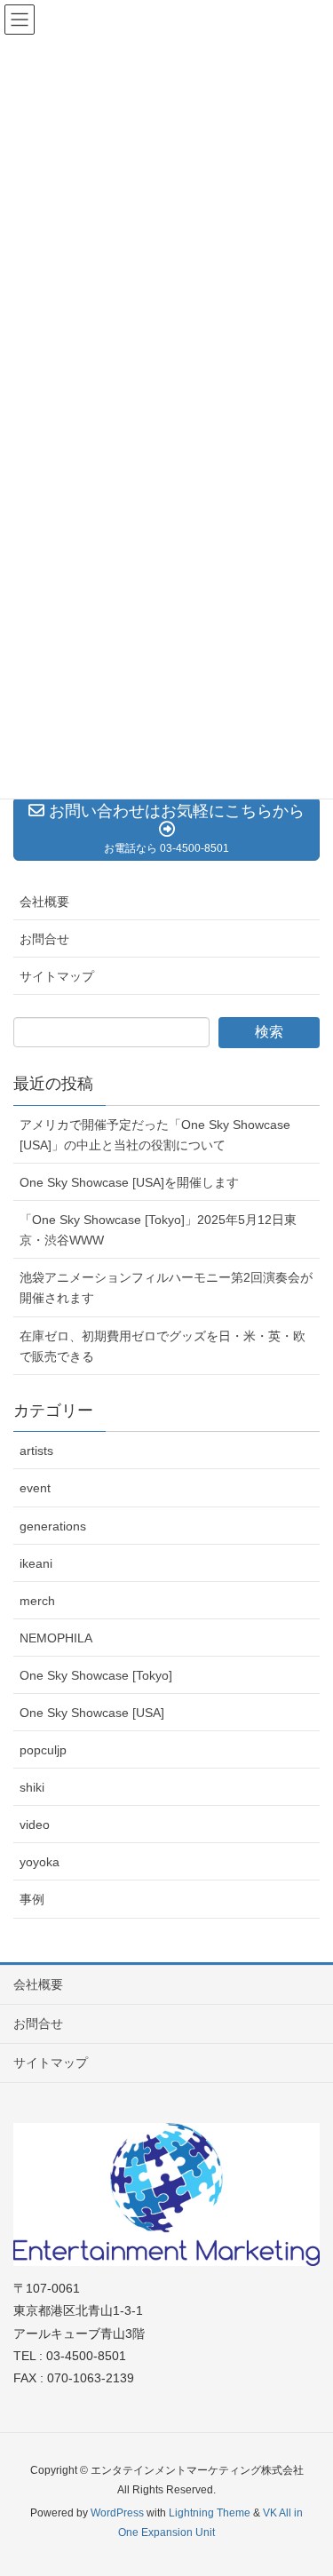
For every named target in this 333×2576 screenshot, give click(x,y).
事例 (32, 1899)
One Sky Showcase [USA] (92, 1713)
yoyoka (40, 1862)
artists (36, 1451)
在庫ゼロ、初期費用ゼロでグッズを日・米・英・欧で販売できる (163, 1346)
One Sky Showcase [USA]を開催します (129, 1182)
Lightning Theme (210, 2513)
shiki (32, 1787)
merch (37, 1601)
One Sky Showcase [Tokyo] (96, 1675)
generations (53, 1526)
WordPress (117, 2513)
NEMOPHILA (56, 1638)
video (35, 1825)
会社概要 (44, 902)
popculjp (43, 1750)
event (35, 1488)
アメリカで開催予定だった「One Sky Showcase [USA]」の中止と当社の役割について (155, 1135)
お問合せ (44, 939)
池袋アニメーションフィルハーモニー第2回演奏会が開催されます (166, 1288)
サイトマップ (57, 976)
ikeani (36, 1563)
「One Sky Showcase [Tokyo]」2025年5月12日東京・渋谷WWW (158, 1230)
